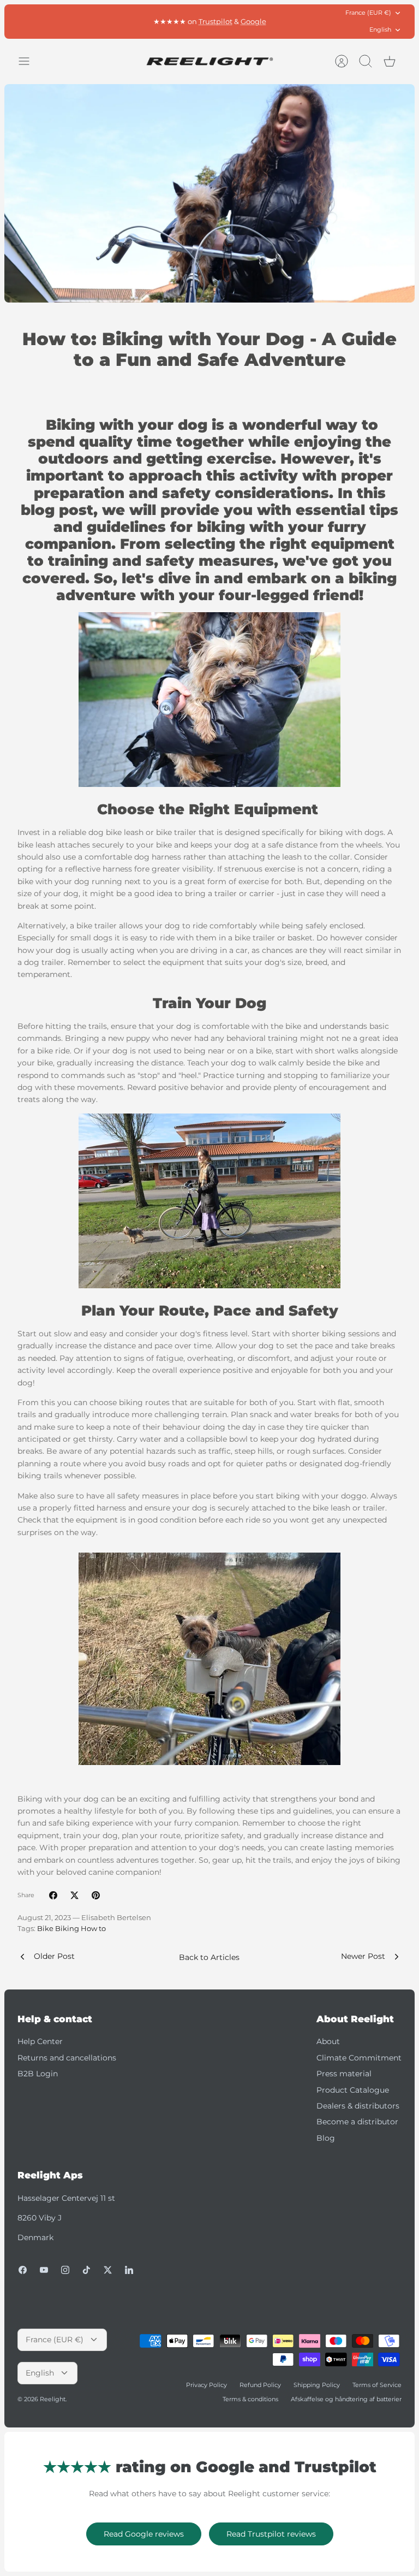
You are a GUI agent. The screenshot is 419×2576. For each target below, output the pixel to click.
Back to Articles (209, 1957)
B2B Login (38, 2074)
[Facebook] (23, 2270)
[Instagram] (65, 2270)
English (380, 29)
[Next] (297, 21)
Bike (45, 1929)
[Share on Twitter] (74, 1895)
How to (93, 1929)
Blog (326, 2138)
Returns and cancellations (67, 2058)
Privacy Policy (206, 2385)
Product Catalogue (353, 2090)
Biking (67, 1929)
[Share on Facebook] (53, 1895)
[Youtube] (44, 2270)
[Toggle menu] (29, 61)
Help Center (40, 2041)
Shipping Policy (317, 2385)
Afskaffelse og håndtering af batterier (346, 2399)
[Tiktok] (86, 2270)
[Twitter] (108, 2270)
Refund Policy (260, 2385)
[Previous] (122, 21)
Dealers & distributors (358, 2106)
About (328, 2041)
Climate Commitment (359, 2058)
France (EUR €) (368, 13)
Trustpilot (216, 21)
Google (253, 21)
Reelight (53, 2399)
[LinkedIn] (129, 2270)
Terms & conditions (250, 2399)
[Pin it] (96, 1895)
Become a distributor (357, 2122)
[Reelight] (210, 61)
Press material (344, 2074)
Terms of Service (377, 2385)
